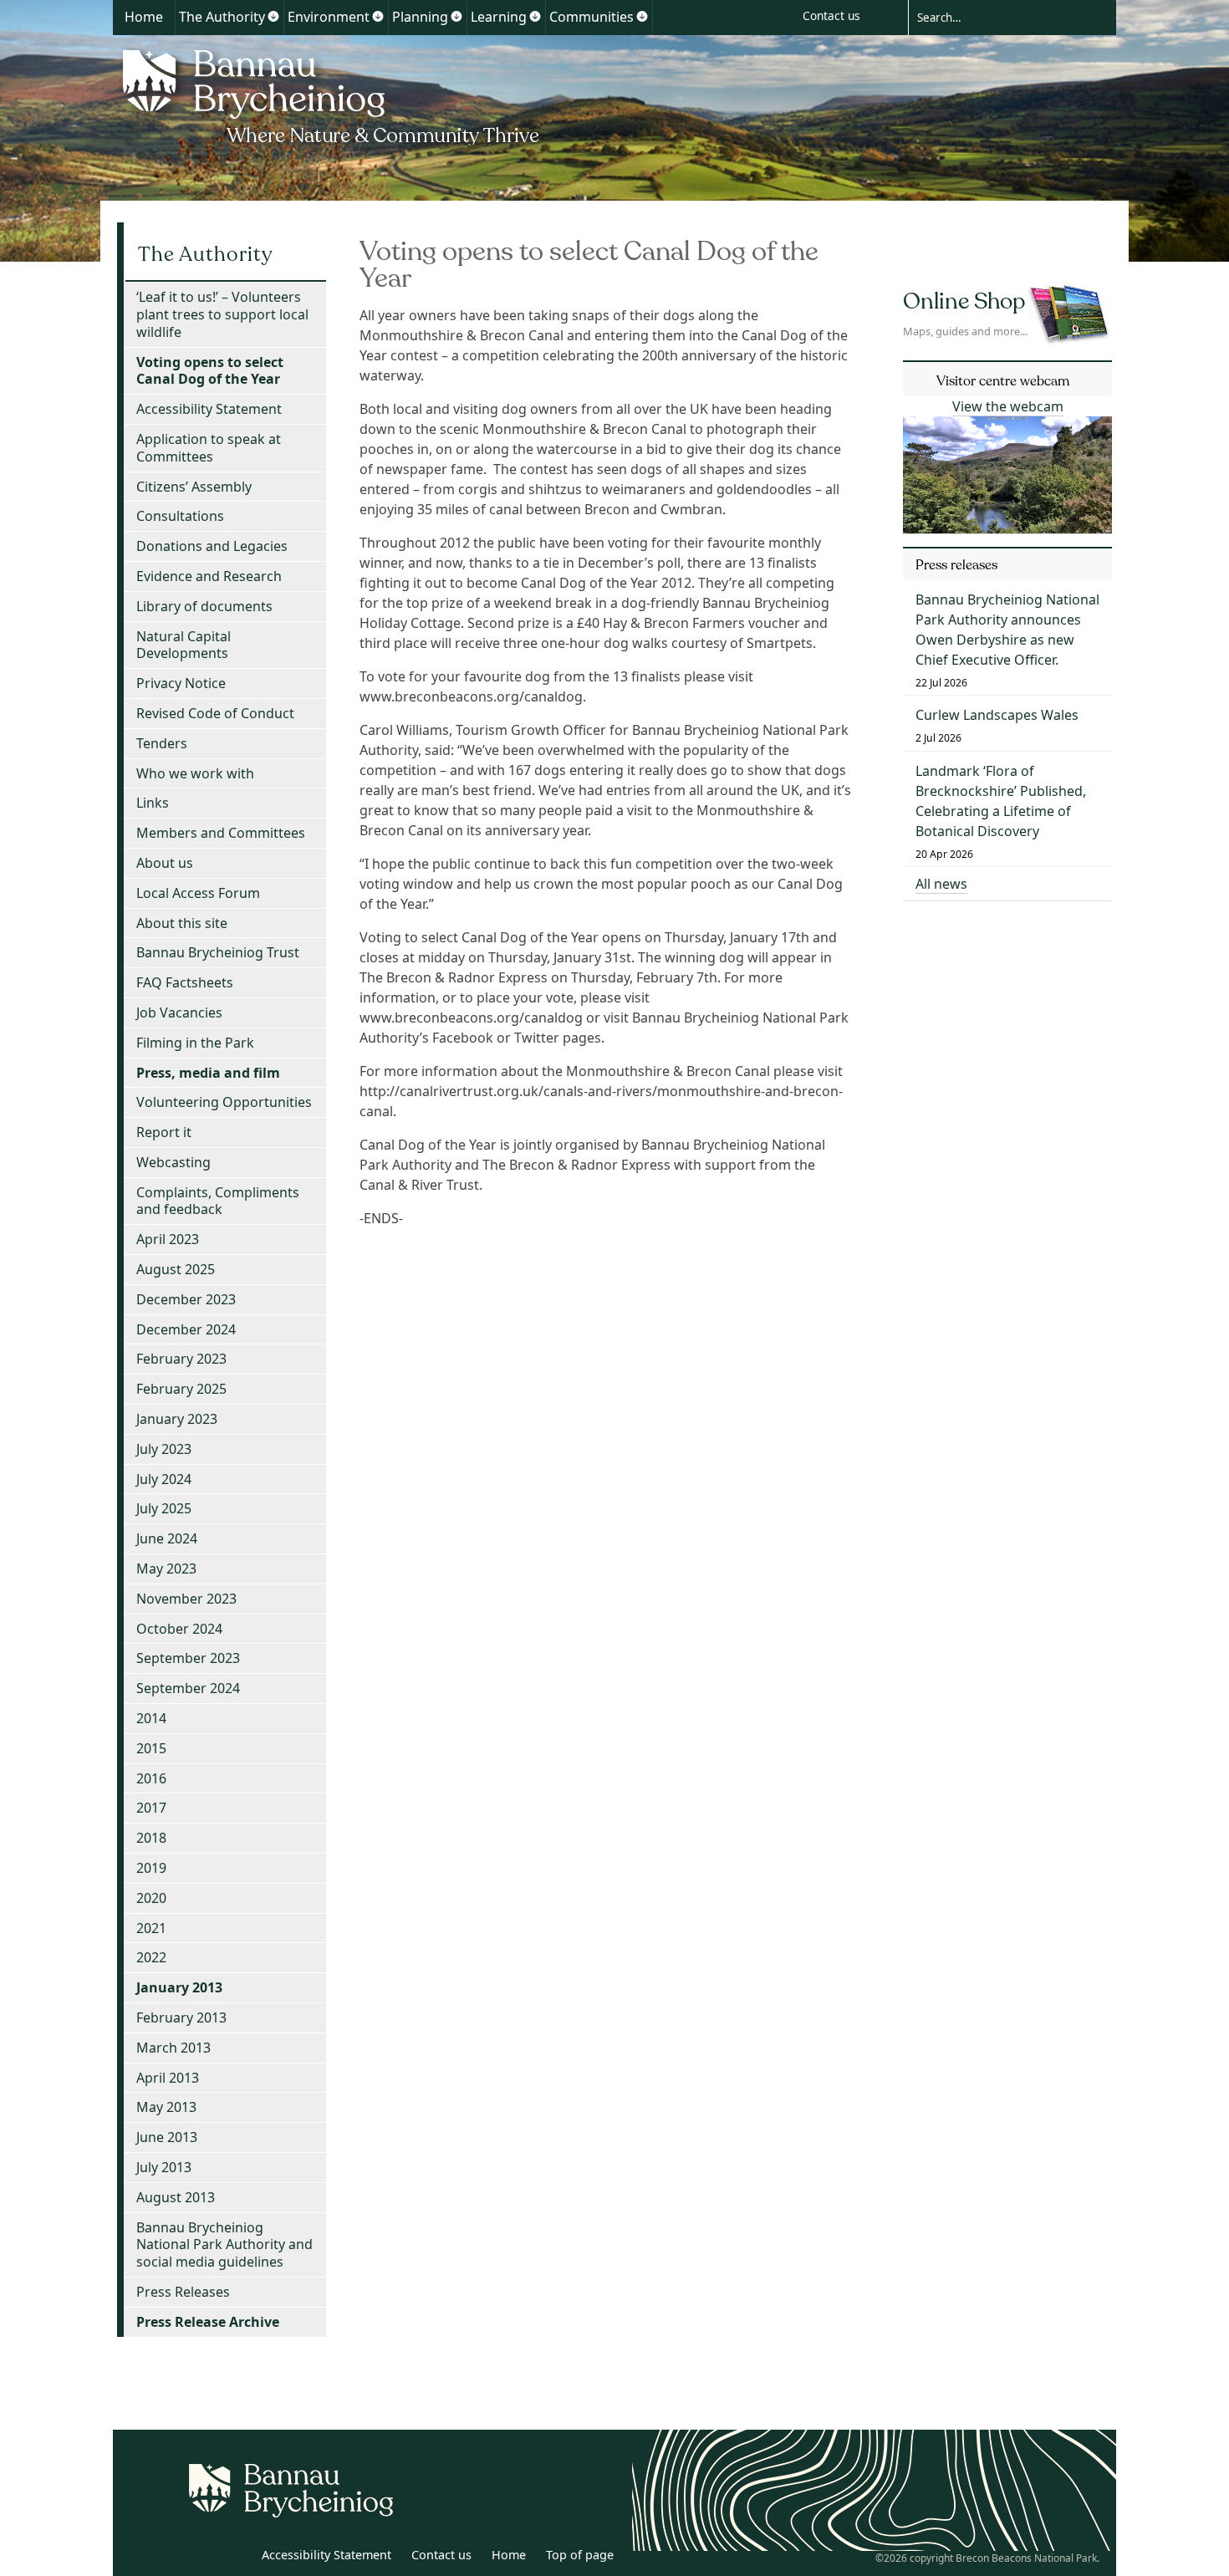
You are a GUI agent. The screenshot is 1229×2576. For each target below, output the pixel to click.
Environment (329, 17)
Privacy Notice (181, 683)
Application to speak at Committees (209, 448)
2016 (151, 1778)
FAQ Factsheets (185, 982)
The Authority (222, 17)
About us (165, 863)
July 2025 (164, 1508)
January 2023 (177, 1419)
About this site (182, 923)
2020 (151, 1898)
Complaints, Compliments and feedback (218, 1201)
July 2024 (164, 1479)
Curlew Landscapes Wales (997, 715)
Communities (592, 17)
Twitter (199, 2558)
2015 (151, 1748)
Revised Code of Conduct (215, 713)
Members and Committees (221, 833)
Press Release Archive (208, 2322)
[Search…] (999, 17)
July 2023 (164, 1449)
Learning (499, 17)
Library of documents (204, 606)
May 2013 (166, 2107)
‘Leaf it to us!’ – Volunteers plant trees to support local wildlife (222, 314)
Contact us (831, 15)
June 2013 (167, 2137)
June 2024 (167, 1538)
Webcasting (173, 1162)
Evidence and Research (209, 576)
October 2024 (179, 1629)
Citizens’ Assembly (194, 487)
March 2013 (173, 2048)
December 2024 (186, 1329)
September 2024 (188, 1688)
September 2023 (188, 1658)
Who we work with (195, 773)
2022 (151, 1957)
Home (144, 17)
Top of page (580, 2555)
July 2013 (164, 2167)
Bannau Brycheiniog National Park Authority (332, 94)
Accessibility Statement (209, 409)
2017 (151, 1808)
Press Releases (183, 2292)
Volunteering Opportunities (224, 1102)
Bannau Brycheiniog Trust (218, 952)
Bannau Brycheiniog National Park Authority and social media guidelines (224, 2245)
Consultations (180, 516)
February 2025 (181, 1389)
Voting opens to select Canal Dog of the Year (210, 371)
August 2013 (176, 2197)
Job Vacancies (179, 1013)
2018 (151, 1838)
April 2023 (168, 1239)
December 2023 (186, 1299)
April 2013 (168, 2078)
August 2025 (176, 1269)
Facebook (236, 2558)
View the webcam (1008, 406)
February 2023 (181, 1359)
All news (941, 884)
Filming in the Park (195, 1043)
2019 (151, 1868)
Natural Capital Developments (184, 645)
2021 (151, 1928)
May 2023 (166, 1569)
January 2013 (179, 1987)
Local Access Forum (198, 893)
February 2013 (181, 2017)
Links (153, 803)
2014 (151, 1718)
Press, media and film (208, 1073)
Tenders (162, 743)
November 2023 (186, 1599)
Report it (164, 1132)
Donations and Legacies (212, 546)
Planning (420, 17)
